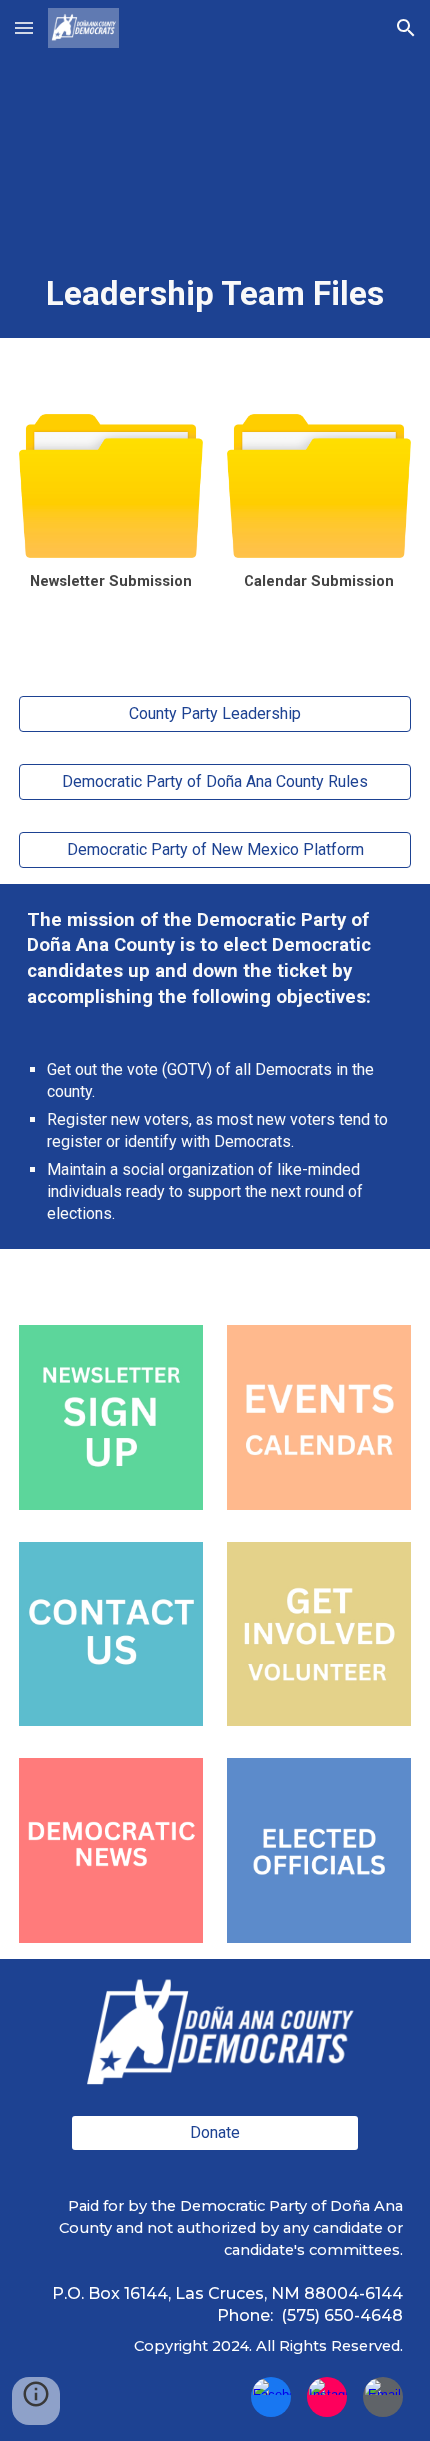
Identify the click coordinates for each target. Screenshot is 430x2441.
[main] (215, 294)
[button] (24, 27)
